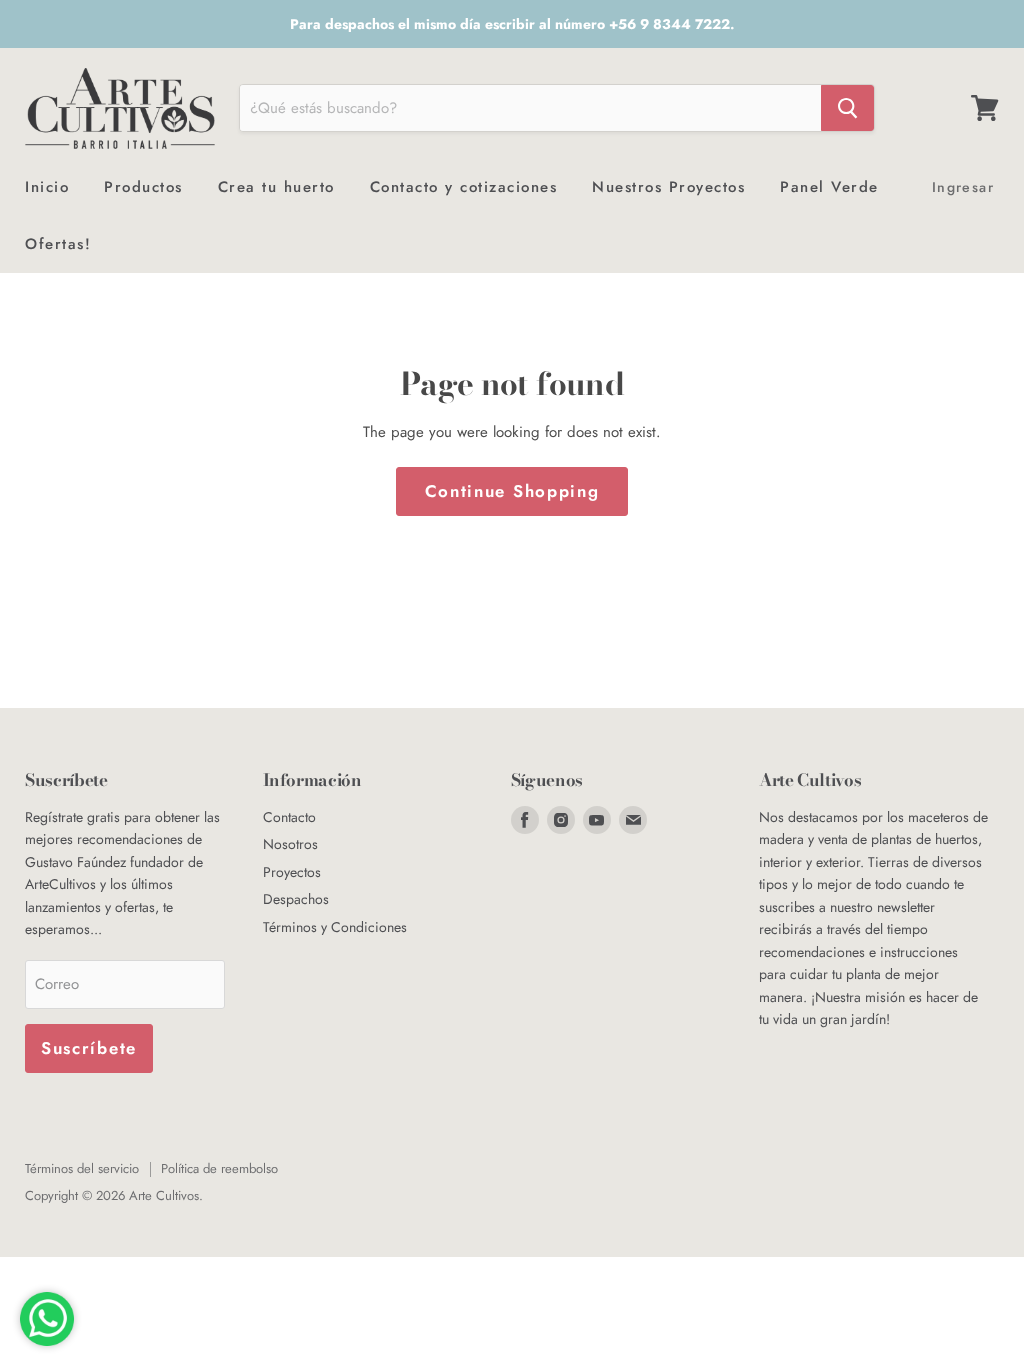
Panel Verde (829, 187)
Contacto (289, 817)
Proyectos (292, 872)
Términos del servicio (82, 1168)
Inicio (47, 187)
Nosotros (290, 844)
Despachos (296, 899)
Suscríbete (89, 1048)
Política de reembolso (219, 1168)
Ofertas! (58, 244)
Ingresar (963, 187)
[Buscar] (847, 108)
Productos (143, 187)
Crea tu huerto (276, 187)
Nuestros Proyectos (668, 187)
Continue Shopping (512, 491)
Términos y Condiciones (335, 927)
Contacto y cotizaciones (464, 187)
